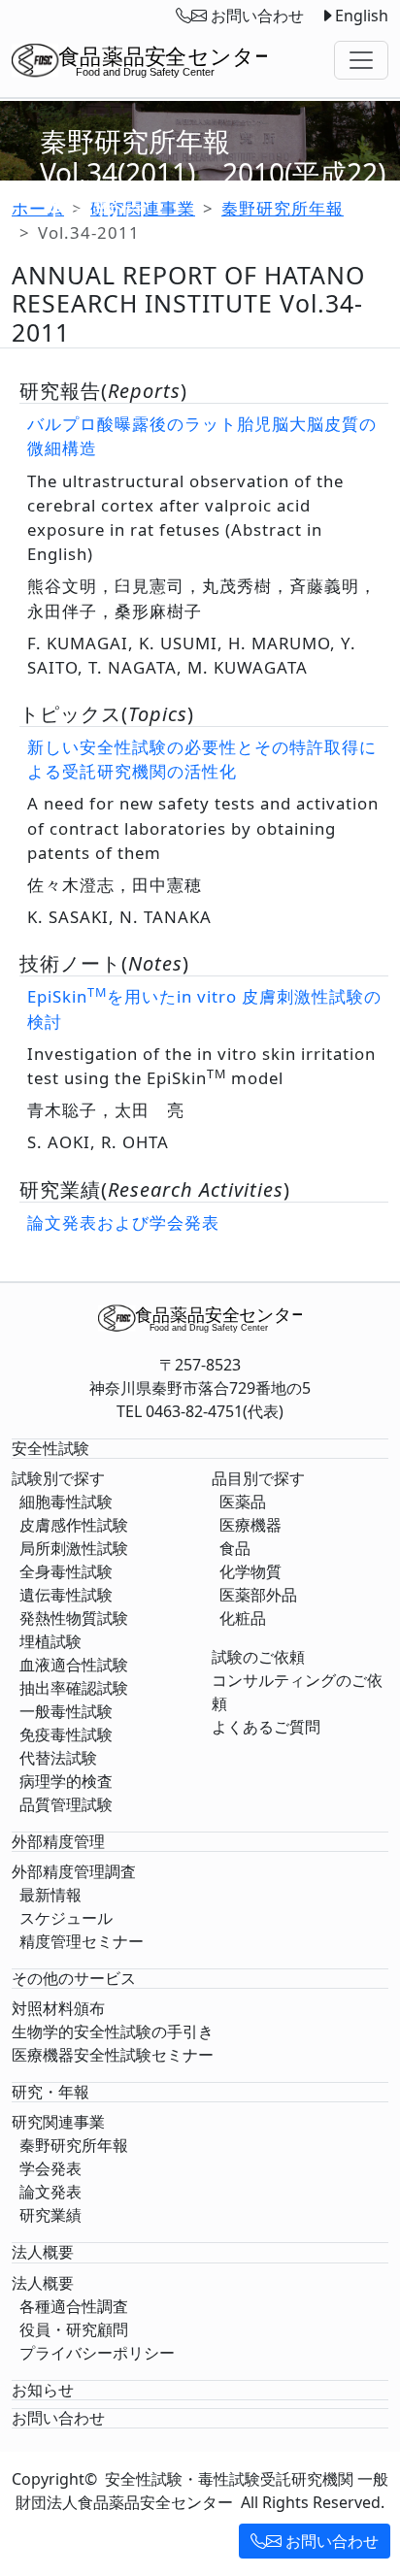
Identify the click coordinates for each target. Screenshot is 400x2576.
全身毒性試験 (66, 1571)
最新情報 (50, 1895)
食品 (235, 1548)
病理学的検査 (66, 1781)
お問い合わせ (330, 2541)
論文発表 (50, 2192)
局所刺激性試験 (74, 1548)
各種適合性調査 (74, 2306)
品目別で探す (258, 1478)
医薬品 (243, 1502)
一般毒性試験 (66, 1711)
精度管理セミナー (82, 1941)
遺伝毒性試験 (66, 1595)
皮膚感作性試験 (74, 1525)
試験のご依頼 (258, 1657)
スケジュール (66, 1918)
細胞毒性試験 (66, 1502)
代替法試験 (58, 1758)
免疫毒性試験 (66, 1734)
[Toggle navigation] (361, 60)
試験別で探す (58, 1478)
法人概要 (43, 2283)
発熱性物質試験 (74, 1618)
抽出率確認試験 (74, 1688)
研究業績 (50, 2215)
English (362, 16)
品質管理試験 (66, 1804)
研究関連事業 (58, 2122)
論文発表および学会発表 (123, 1222)
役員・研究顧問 (74, 2329)
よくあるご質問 (266, 1727)
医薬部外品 (258, 1595)
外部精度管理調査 (74, 1871)
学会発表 (50, 2168)
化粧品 (243, 1618)
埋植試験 (50, 1641)
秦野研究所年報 (74, 2145)
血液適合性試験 (74, 1665)
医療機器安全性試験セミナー (113, 2055)
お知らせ (43, 2390)
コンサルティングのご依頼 (297, 1692)
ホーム (38, 208)
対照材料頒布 (58, 2008)
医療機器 (250, 1525)
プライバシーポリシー (97, 2353)
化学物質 (250, 1571)
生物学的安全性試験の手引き (113, 2031)
